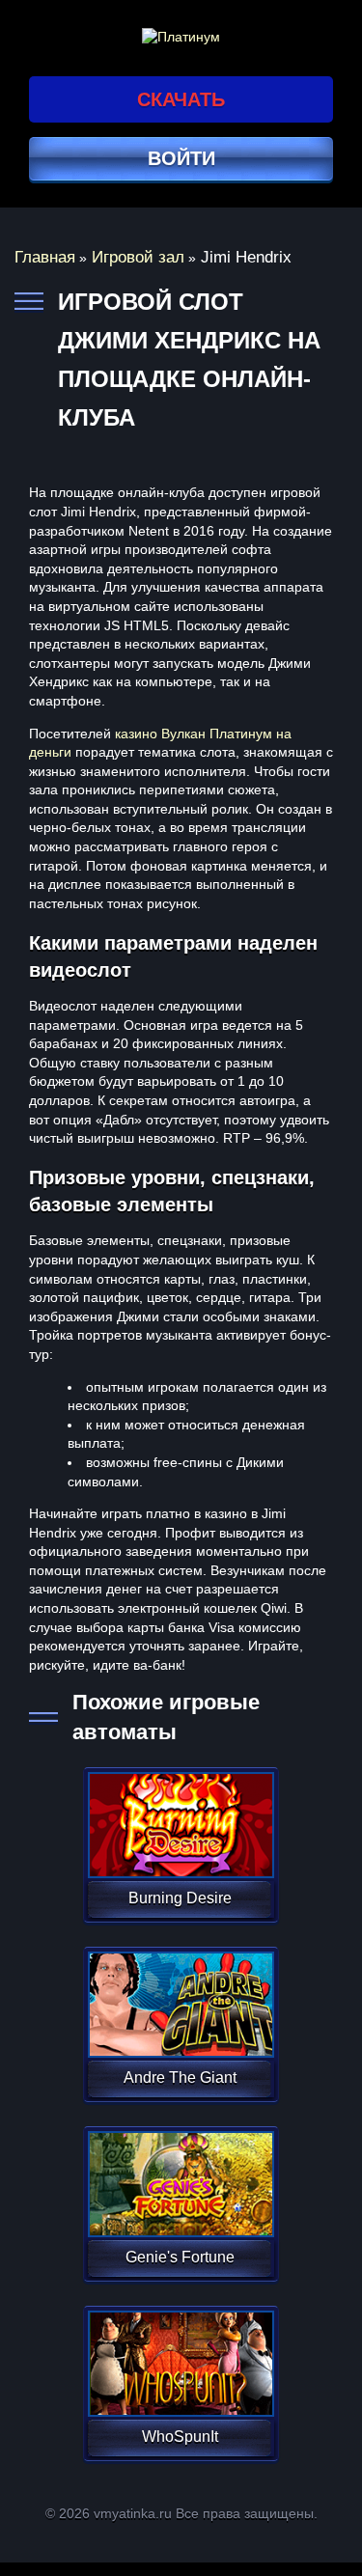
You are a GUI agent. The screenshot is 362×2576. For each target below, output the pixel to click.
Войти (181, 158)
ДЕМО (179, 1848)
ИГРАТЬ (179, 1813)
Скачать (181, 99)
